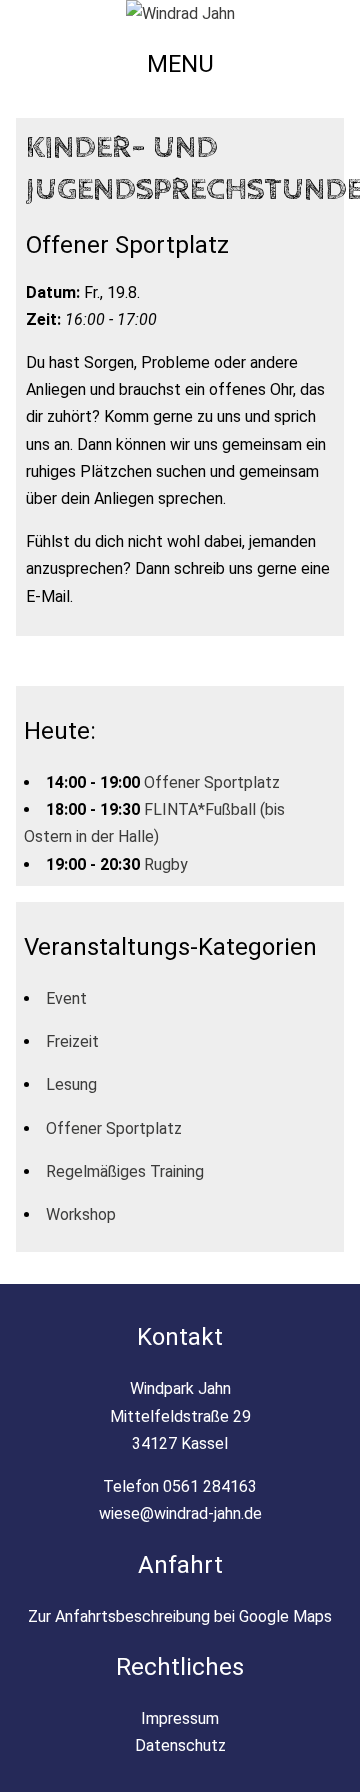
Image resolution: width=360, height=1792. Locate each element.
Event (66, 998)
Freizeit (72, 1041)
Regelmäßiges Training (125, 1171)
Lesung (71, 1084)
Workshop (81, 1214)
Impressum (180, 1718)
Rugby (166, 864)
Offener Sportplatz (212, 782)
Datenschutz (180, 1745)
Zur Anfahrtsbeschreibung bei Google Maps (180, 1616)
